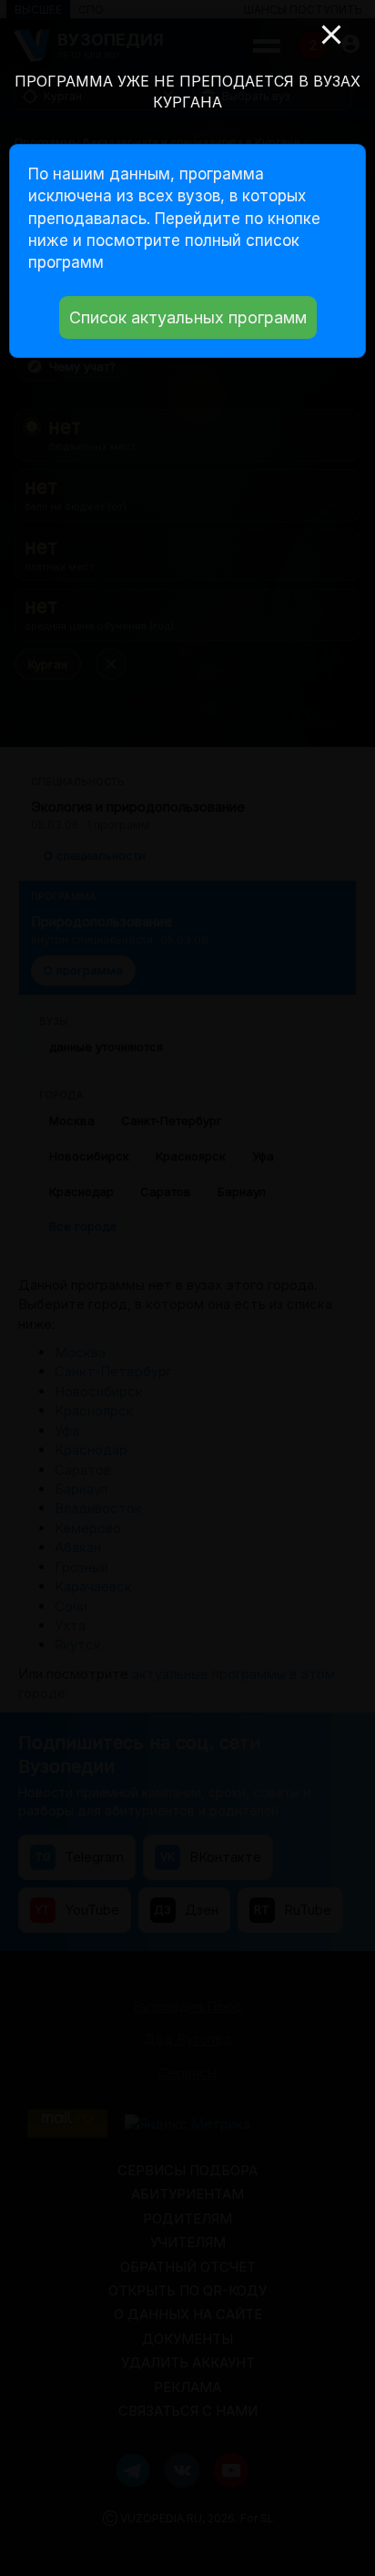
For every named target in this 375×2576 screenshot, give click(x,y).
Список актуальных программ (188, 317)
